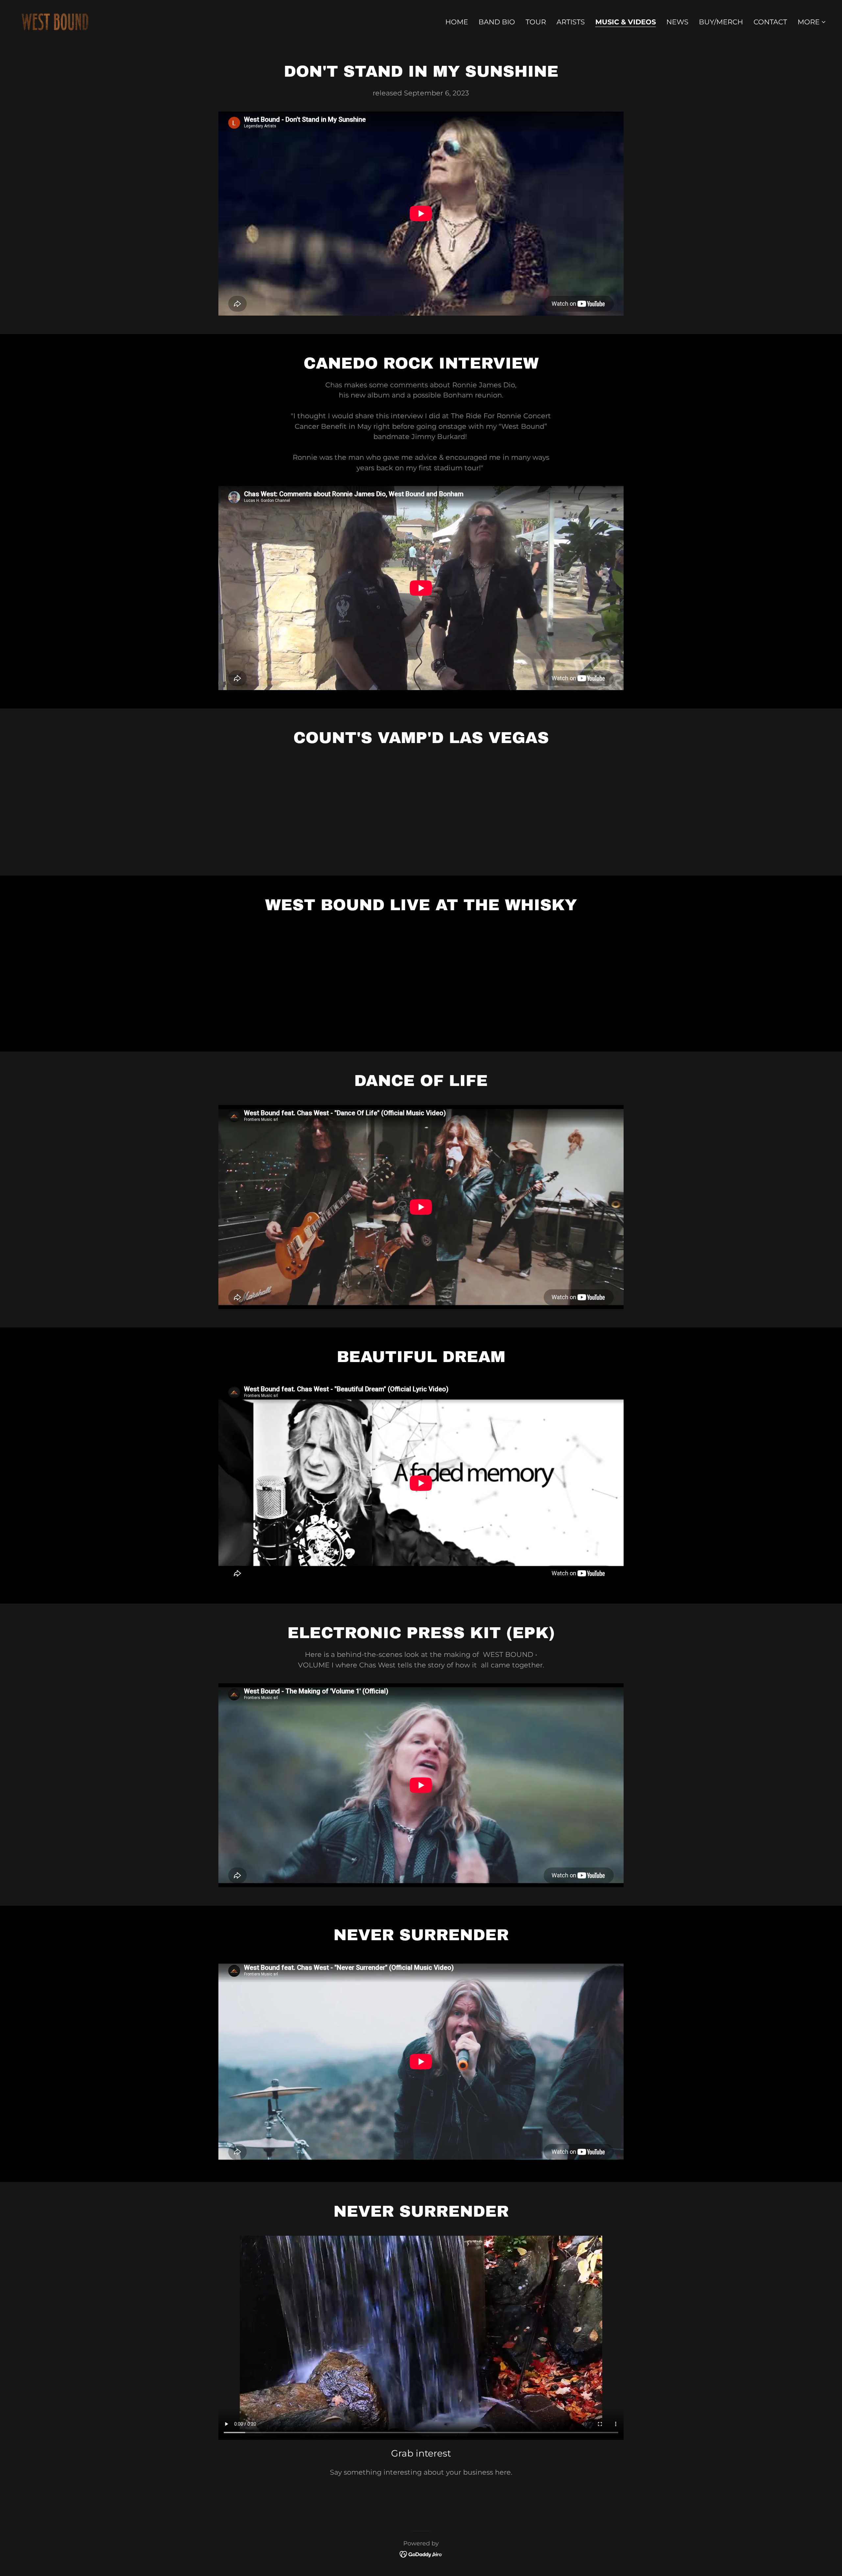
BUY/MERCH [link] (721, 22)
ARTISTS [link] (571, 22)
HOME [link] (457, 22)
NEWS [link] (677, 22)
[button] (812, 22)
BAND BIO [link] (497, 22)
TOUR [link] (536, 22)
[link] (55, 21)
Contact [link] (770, 22)
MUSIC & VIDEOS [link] (626, 22)
